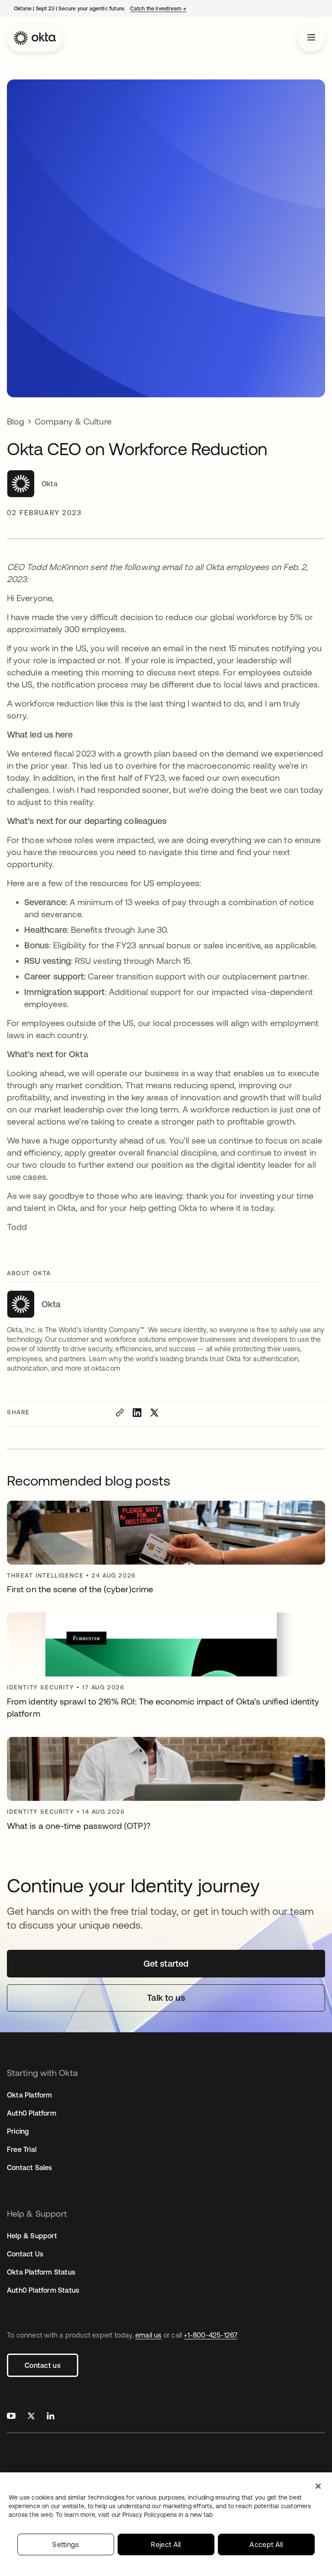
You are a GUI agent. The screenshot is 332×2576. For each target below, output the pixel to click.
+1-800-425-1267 (210, 2335)
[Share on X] (154, 1413)
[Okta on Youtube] (11, 2417)
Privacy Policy (168, 2515)
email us (148, 2335)
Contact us (43, 2365)
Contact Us (25, 2254)
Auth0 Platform (32, 2113)
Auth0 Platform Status (43, 2290)
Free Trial (22, 2149)
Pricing (18, 2131)
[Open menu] (311, 38)
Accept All (266, 2544)
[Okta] (35, 38)
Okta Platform (30, 2095)
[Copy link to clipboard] (120, 1413)
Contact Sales (30, 2167)
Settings (66, 2544)
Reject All (166, 2544)
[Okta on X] (31, 2417)
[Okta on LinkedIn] (51, 2417)
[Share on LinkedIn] (137, 1413)
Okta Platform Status (41, 2272)
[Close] (318, 2486)
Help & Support (32, 2236)
